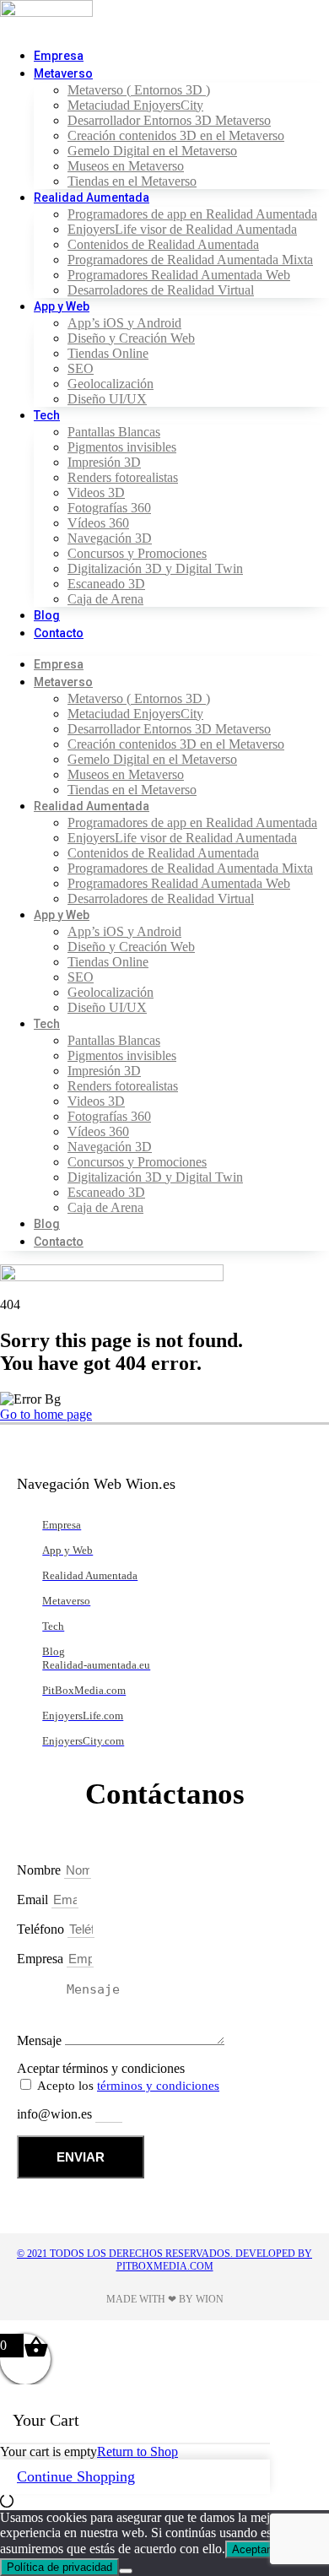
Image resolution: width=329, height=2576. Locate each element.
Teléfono (42, 1929)
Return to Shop (138, 2452)
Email (34, 1900)
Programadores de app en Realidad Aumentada (192, 214)
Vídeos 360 (98, 523)
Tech (47, 415)
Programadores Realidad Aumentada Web (179, 275)
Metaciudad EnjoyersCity (135, 105)
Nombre (40, 1870)
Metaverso (63, 73)
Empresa (59, 56)
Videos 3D (96, 492)
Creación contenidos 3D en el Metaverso (176, 135)
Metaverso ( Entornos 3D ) (139, 90)
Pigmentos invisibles (122, 447)
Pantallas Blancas (114, 432)
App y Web (62, 306)
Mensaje (41, 2040)
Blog (47, 615)
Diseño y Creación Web (131, 338)
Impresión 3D (104, 462)
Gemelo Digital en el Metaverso (152, 151)
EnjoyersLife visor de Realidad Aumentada (182, 229)
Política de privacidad (59, 2567)
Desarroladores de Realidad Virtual (161, 290)
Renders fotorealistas (123, 477)
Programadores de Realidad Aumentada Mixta (190, 260)
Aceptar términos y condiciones (101, 2068)
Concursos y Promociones (137, 553)
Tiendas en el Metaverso (132, 181)
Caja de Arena (105, 599)
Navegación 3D (110, 538)
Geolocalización (111, 384)
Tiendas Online (108, 353)
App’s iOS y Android (124, 323)
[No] (126, 2571)
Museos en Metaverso (126, 166)
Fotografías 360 (109, 508)
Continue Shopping (76, 2476)
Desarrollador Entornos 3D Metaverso (169, 120)
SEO (81, 368)
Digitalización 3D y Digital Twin (155, 568)
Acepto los (128, 2086)
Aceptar (251, 2549)
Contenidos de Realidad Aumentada (163, 244)
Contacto (59, 633)
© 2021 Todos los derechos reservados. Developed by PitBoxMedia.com (164, 2260)
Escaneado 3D (106, 584)
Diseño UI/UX (107, 399)
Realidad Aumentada (92, 198)
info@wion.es (56, 2114)
